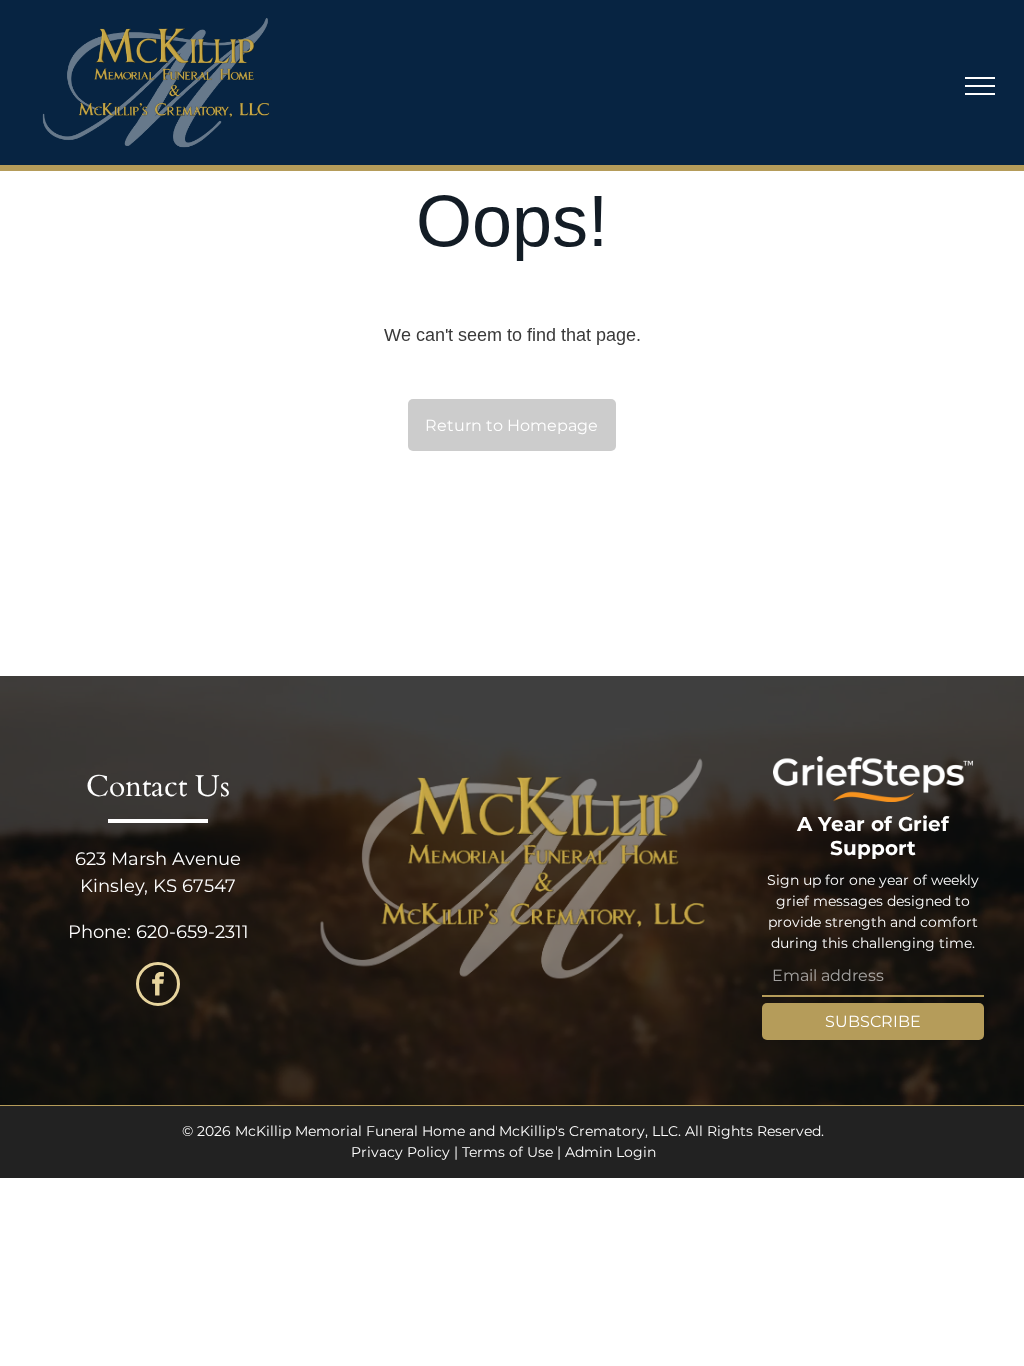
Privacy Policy (400, 1152)
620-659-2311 (192, 932)
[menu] (980, 86)
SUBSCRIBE (873, 1021)
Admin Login (610, 1152)
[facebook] (158, 986)
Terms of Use (507, 1152)
